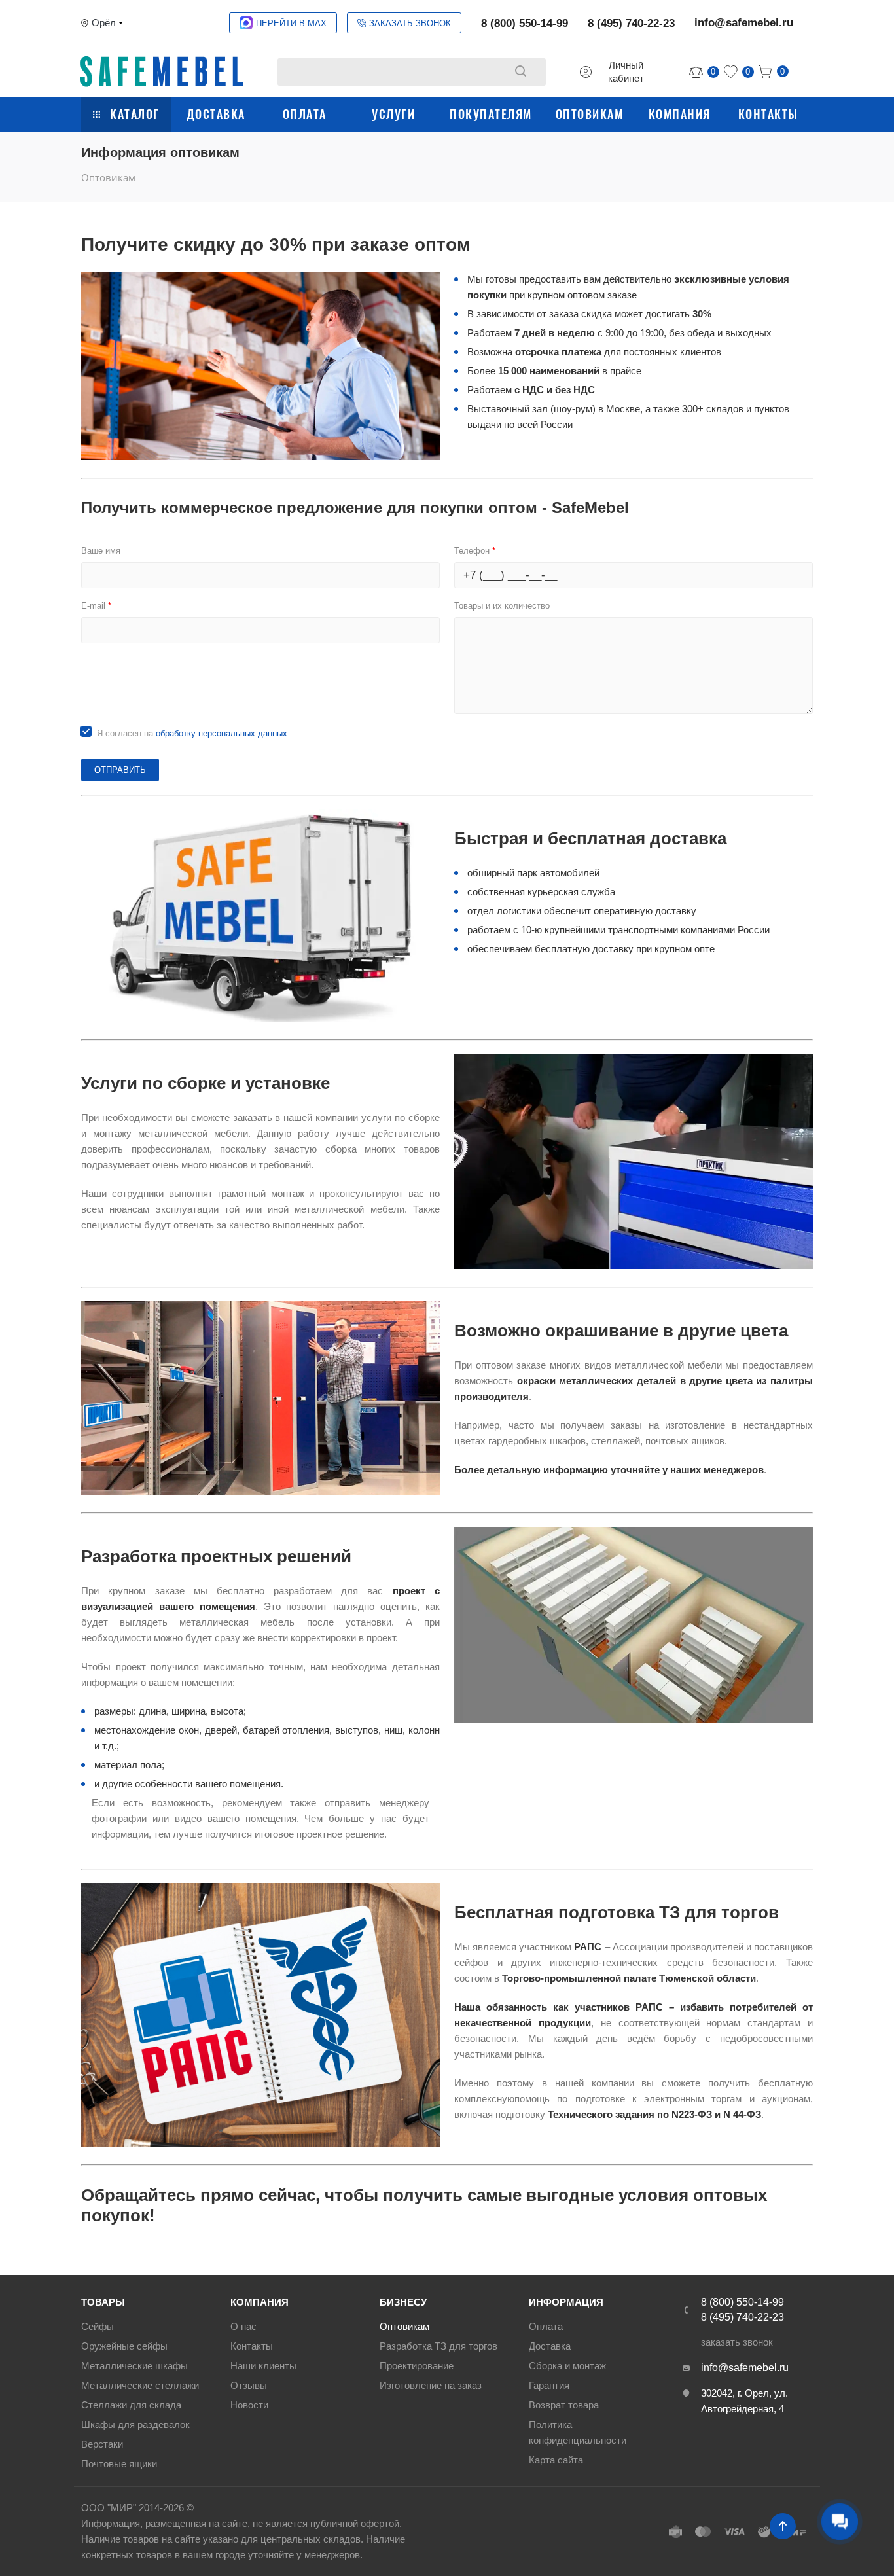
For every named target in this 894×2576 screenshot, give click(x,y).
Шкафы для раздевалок (135, 2424)
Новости (249, 2405)
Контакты (768, 114)
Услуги (393, 114)
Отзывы (249, 2385)
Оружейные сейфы (124, 2346)
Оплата (305, 114)
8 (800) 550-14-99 (525, 23)
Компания (680, 114)
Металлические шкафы (134, 2366)
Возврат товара (564, 2405)
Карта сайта (556, 2460)
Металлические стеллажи (140, 2385)
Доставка (216, 114)
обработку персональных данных (222, 733)
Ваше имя (101, 551)
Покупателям (491, 114)
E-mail (96, 606)
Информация (566, 2302)
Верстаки (102, 2444)
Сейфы (98, 2326)
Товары (103, 2302)
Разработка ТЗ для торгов (438, 2346)
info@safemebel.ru (744, 23)
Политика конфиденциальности (578, 2432)
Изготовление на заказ (431, 2385)
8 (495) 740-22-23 (631, 23)
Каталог (135, 114)
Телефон (475, 551)
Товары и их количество (502, 606)
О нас (243, 2326)
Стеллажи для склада (131, 2405)
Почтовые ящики (119, 2464)
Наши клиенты (263, 2366)
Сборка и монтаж (567, 2366)
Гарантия (549, 2385)
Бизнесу (403, 2302)
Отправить (120, 770)
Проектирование (417, 2366)
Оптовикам (590, 114)
